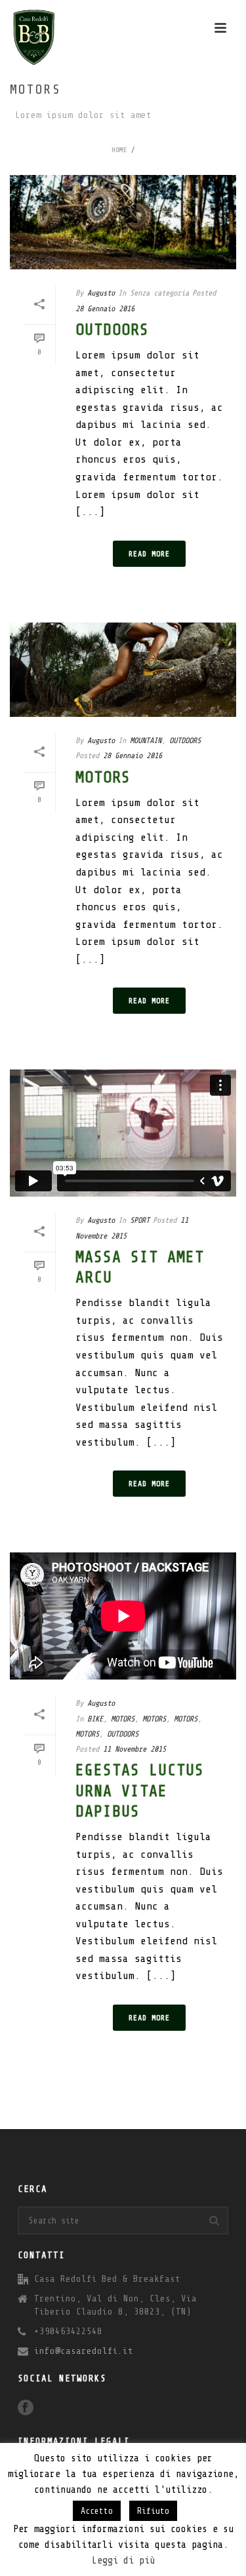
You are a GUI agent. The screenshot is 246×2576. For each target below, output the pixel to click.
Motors (103, 778)
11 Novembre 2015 (134, 1749)
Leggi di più (123, 2561)
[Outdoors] (123, 222)
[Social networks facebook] (26, 2409)
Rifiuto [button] (153, 2511)
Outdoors (112, 330)
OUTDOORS (185, 740)
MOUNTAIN (146, 740)
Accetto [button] (97, 2511)
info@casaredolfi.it (84, 2351)
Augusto (101, 293)
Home (119, 150)
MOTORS (123, 1719)
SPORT (140, 1220)
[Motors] (123, 670)
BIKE (95, 1719)
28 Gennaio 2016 (105, 309)
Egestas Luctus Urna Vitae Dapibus (140, 1791)
